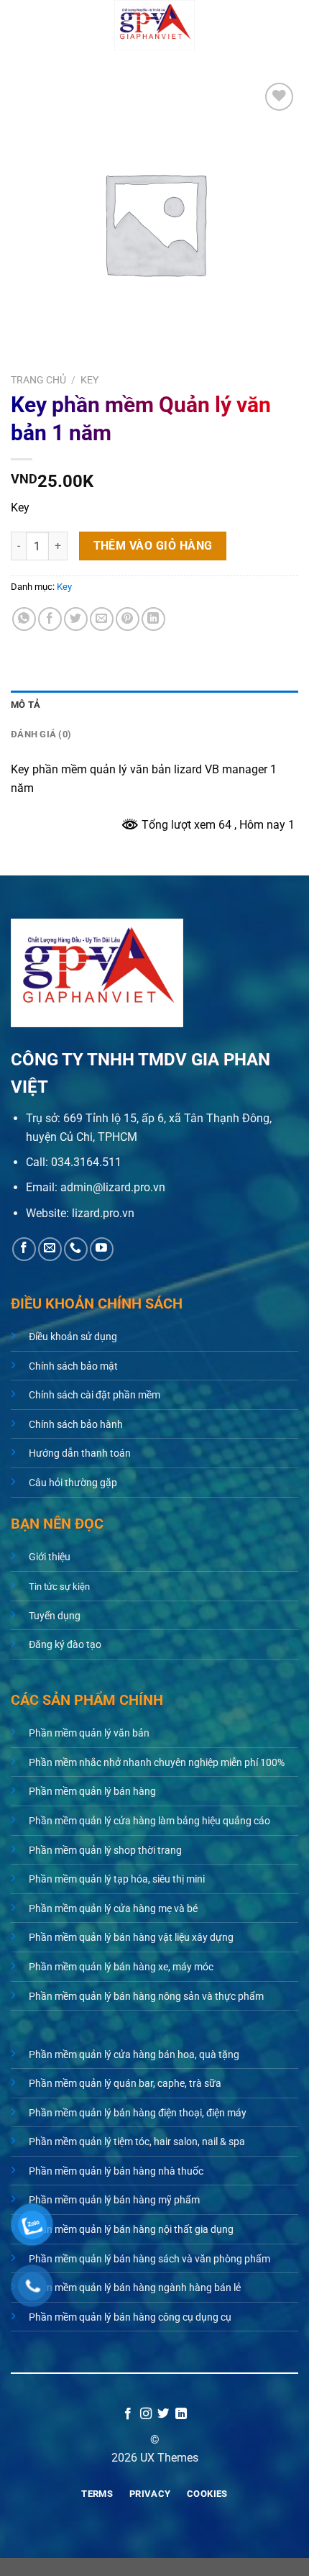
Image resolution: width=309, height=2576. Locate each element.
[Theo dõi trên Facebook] (24, 1249)
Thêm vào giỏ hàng (153, 546)
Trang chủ (38, 380)
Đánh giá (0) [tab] (41, 734)
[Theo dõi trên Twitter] (163, 2414)
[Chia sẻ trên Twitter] (76, 619)
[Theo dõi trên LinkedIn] (181, 2414)
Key (89, 380)
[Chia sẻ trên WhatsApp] (24, 619)
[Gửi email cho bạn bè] (102, 619)
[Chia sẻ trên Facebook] (50, 619)
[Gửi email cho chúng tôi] (50, 1249)
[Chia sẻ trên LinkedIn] (153, 619)
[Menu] (19, 25)
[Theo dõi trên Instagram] (146, 2414)
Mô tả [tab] (26, 705)
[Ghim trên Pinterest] (128, 619)
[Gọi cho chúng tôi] (76, 1249)
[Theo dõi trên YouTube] (102, 1249)
